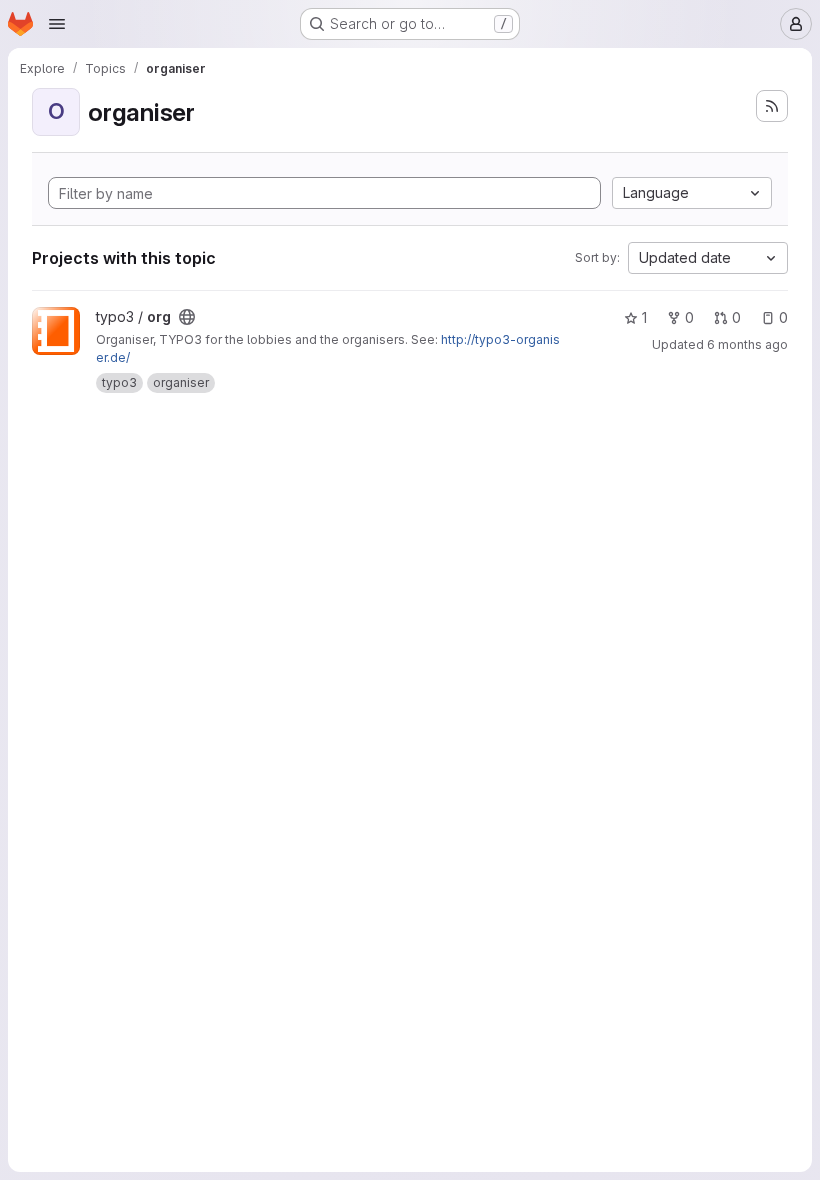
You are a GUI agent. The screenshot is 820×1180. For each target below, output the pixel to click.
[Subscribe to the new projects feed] (772, 106)
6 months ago (747, 344)
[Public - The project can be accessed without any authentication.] (187, 317)
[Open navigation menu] (57, 24)
